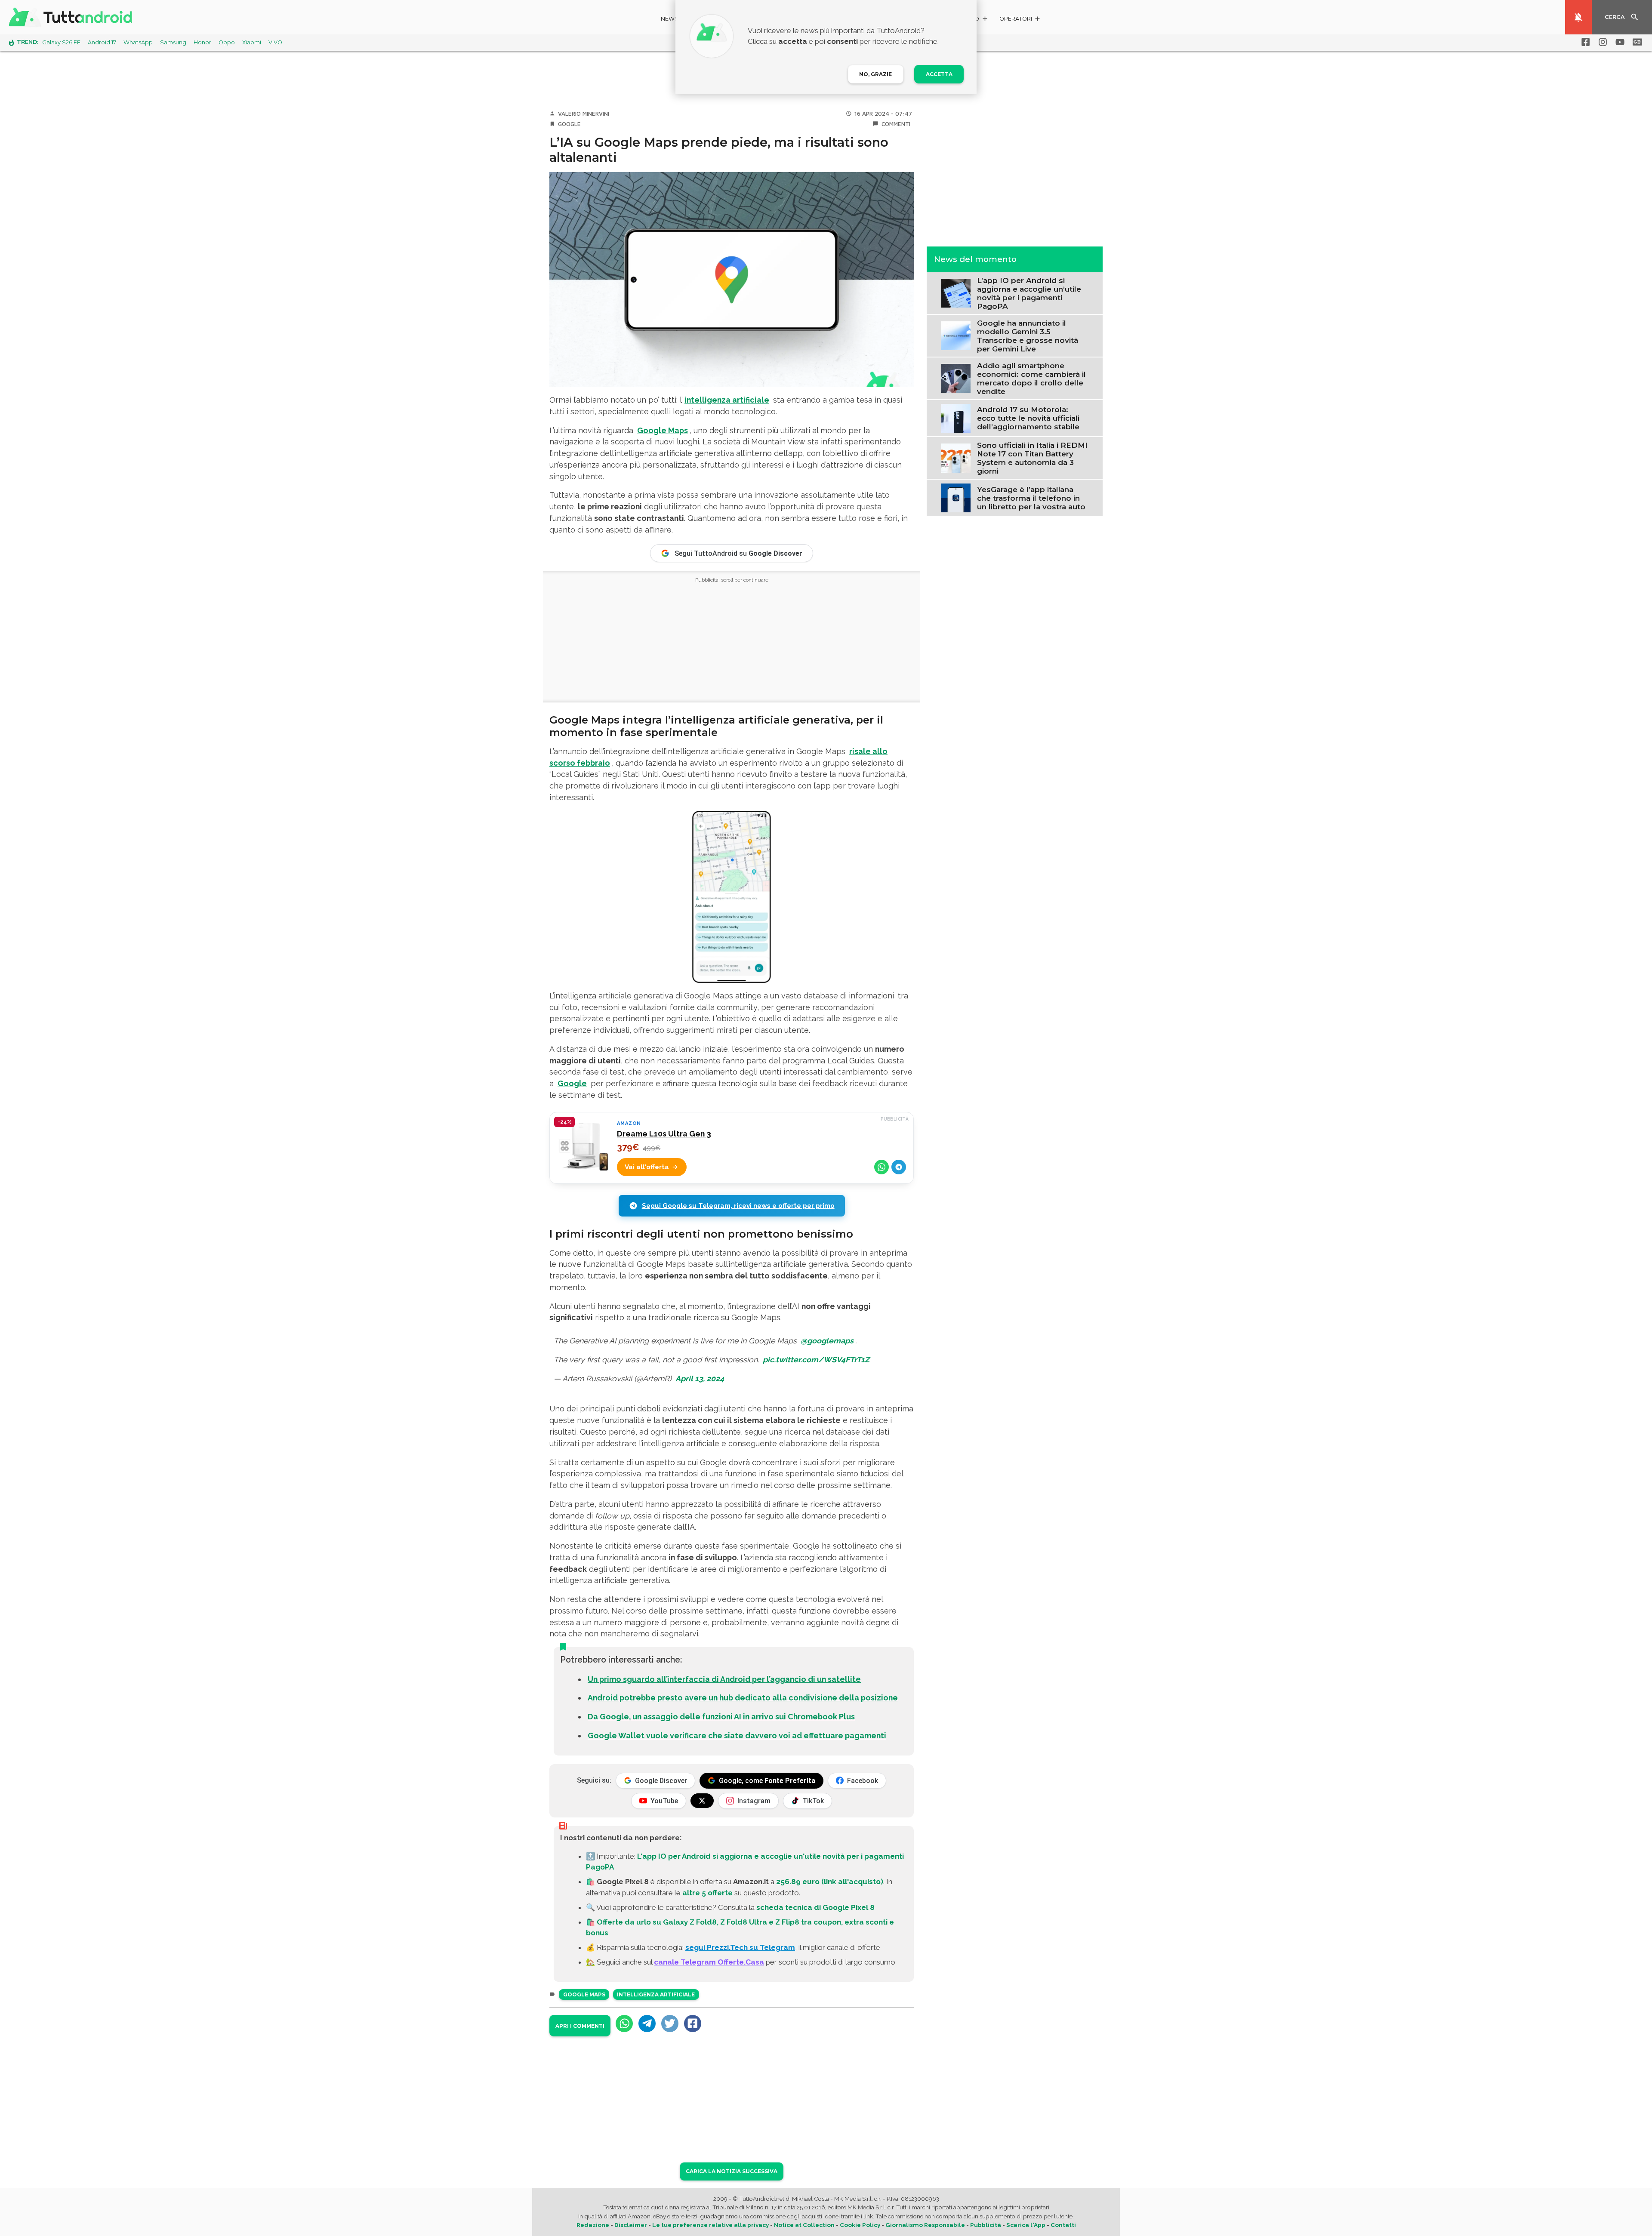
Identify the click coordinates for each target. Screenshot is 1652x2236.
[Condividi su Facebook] (693, 2023)
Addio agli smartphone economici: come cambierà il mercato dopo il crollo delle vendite (1031, 378)
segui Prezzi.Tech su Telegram (740, 1947)
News (670, 19)
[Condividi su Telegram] (899, 1167)
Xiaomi (252, 42)
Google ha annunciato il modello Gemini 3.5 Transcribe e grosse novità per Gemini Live (1028, 336)
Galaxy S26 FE (61, 42)
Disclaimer (631, 2225)
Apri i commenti (580, 2026)
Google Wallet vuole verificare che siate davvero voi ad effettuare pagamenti (737, 1736)
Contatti (1063, 2225)
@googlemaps (827, 1341)
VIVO (275, 42)
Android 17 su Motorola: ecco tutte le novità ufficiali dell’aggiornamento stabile (1028, 418)
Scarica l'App (1026, 2225)
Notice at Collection (804, 2225)
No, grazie (875, 74)
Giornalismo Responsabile (925, 2225)
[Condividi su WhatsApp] (881, 1167)
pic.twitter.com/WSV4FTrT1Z (816, 1360)
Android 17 (102, 42)
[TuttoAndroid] (72, 17)
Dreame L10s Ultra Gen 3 (664, 1134)
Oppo (227, 42)
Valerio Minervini (584, 114)
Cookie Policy (860, 2225)
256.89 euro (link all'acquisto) (830, 1882)
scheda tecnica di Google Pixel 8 (815, 1907)
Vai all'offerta (647, 1167)
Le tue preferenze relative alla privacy (710, 2225)
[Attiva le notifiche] (1578, 17)
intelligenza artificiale (727, 400)
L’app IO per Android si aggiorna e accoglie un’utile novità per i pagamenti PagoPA (1029, 293)
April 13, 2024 (700, 1378)
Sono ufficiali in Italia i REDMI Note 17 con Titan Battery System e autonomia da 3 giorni (1032, 458)
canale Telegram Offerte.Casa (709, 1962)
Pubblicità (986, 2225)
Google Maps (663, 430)
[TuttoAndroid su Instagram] (1601, 42)
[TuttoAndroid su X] (702, 1801)
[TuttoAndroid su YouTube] (1618, 42)
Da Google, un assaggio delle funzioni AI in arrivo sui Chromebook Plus (721, 1717)
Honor (202, 42)
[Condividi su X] (670, 2023)
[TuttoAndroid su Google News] (1636, 42)
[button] (1020, 20)
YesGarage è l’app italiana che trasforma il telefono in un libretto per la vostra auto (1031, 498)
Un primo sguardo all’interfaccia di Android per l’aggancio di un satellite (724, 1679)
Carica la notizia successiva (732, 2171)
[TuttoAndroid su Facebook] (1584, 42)
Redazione (593, 2225)
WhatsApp (138, 42)
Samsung (173, 42)
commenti (896, 124)
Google (569, 124)
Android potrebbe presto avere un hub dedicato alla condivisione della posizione (743, 1698)
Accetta (939, 74)
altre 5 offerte (707, 1893)
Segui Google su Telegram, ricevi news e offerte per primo (738, 1206)
